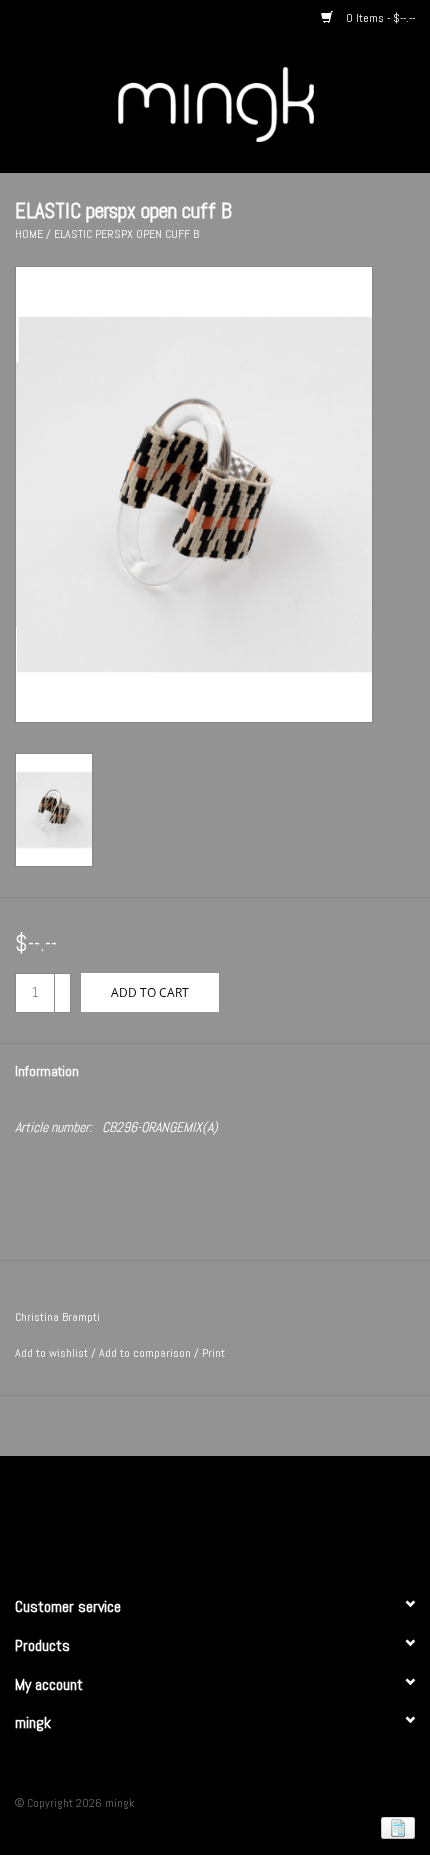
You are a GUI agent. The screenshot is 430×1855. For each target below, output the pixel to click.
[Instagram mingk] (250, 1517)
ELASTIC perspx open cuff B (126, 234)
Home (29, 234)
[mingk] (246, 103)
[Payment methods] (394, 1827)
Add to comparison (146, 1353)
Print (213, 1353)
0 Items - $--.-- (379, 18)
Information (47, 1071)
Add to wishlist (51, 1353)
